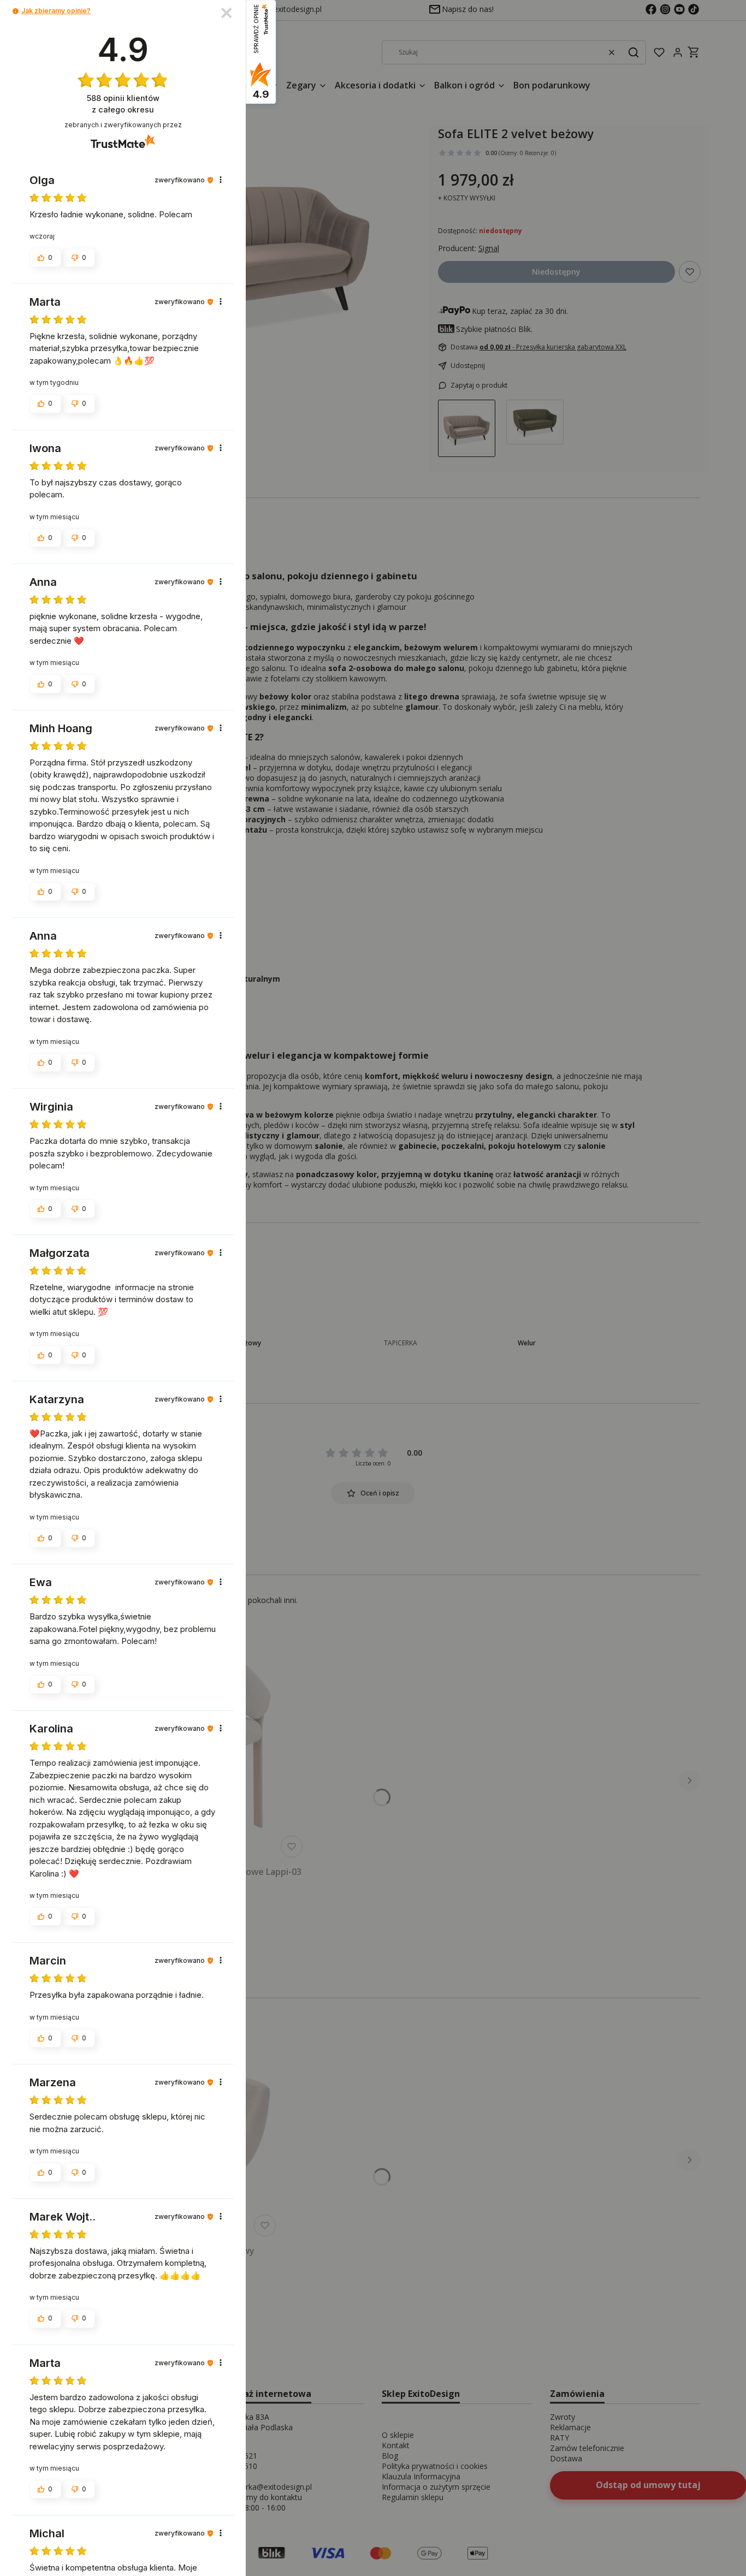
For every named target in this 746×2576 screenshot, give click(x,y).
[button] (16, 11)
